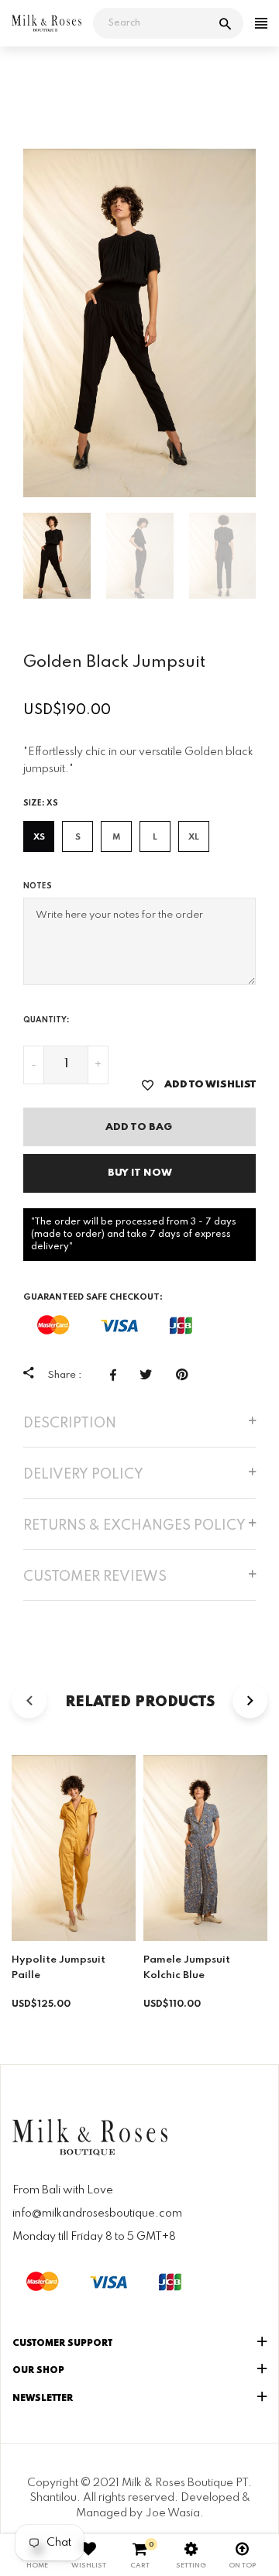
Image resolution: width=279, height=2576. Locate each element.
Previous (12, 323)
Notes (38, 886)
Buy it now (140, 1173)
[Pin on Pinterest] (186, 1375)
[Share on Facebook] (117, 1375)
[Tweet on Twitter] (150, 1375)
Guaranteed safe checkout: (93, 1297)
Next (267, 323)
